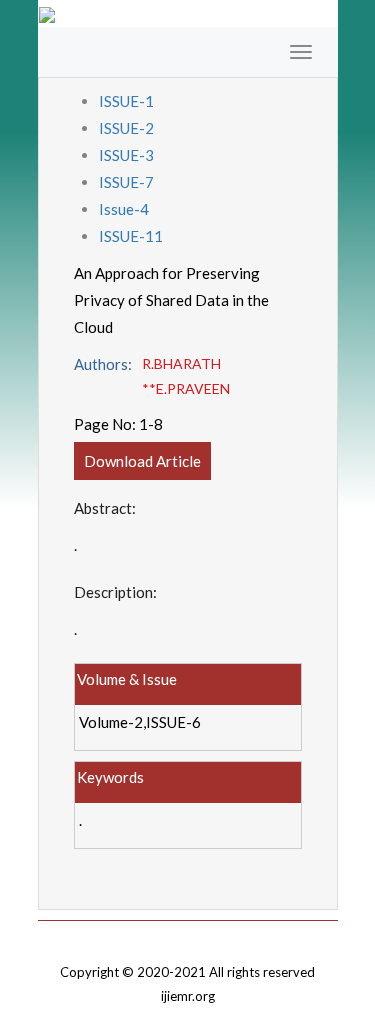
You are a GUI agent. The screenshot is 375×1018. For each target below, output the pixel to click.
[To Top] (188, 935)
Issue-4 (124, 209)
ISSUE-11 (131, 236)
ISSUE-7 (126, 182)
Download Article (142, 461)
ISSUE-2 (126, 128)
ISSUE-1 (126, 101)
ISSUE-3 (126, 155)
